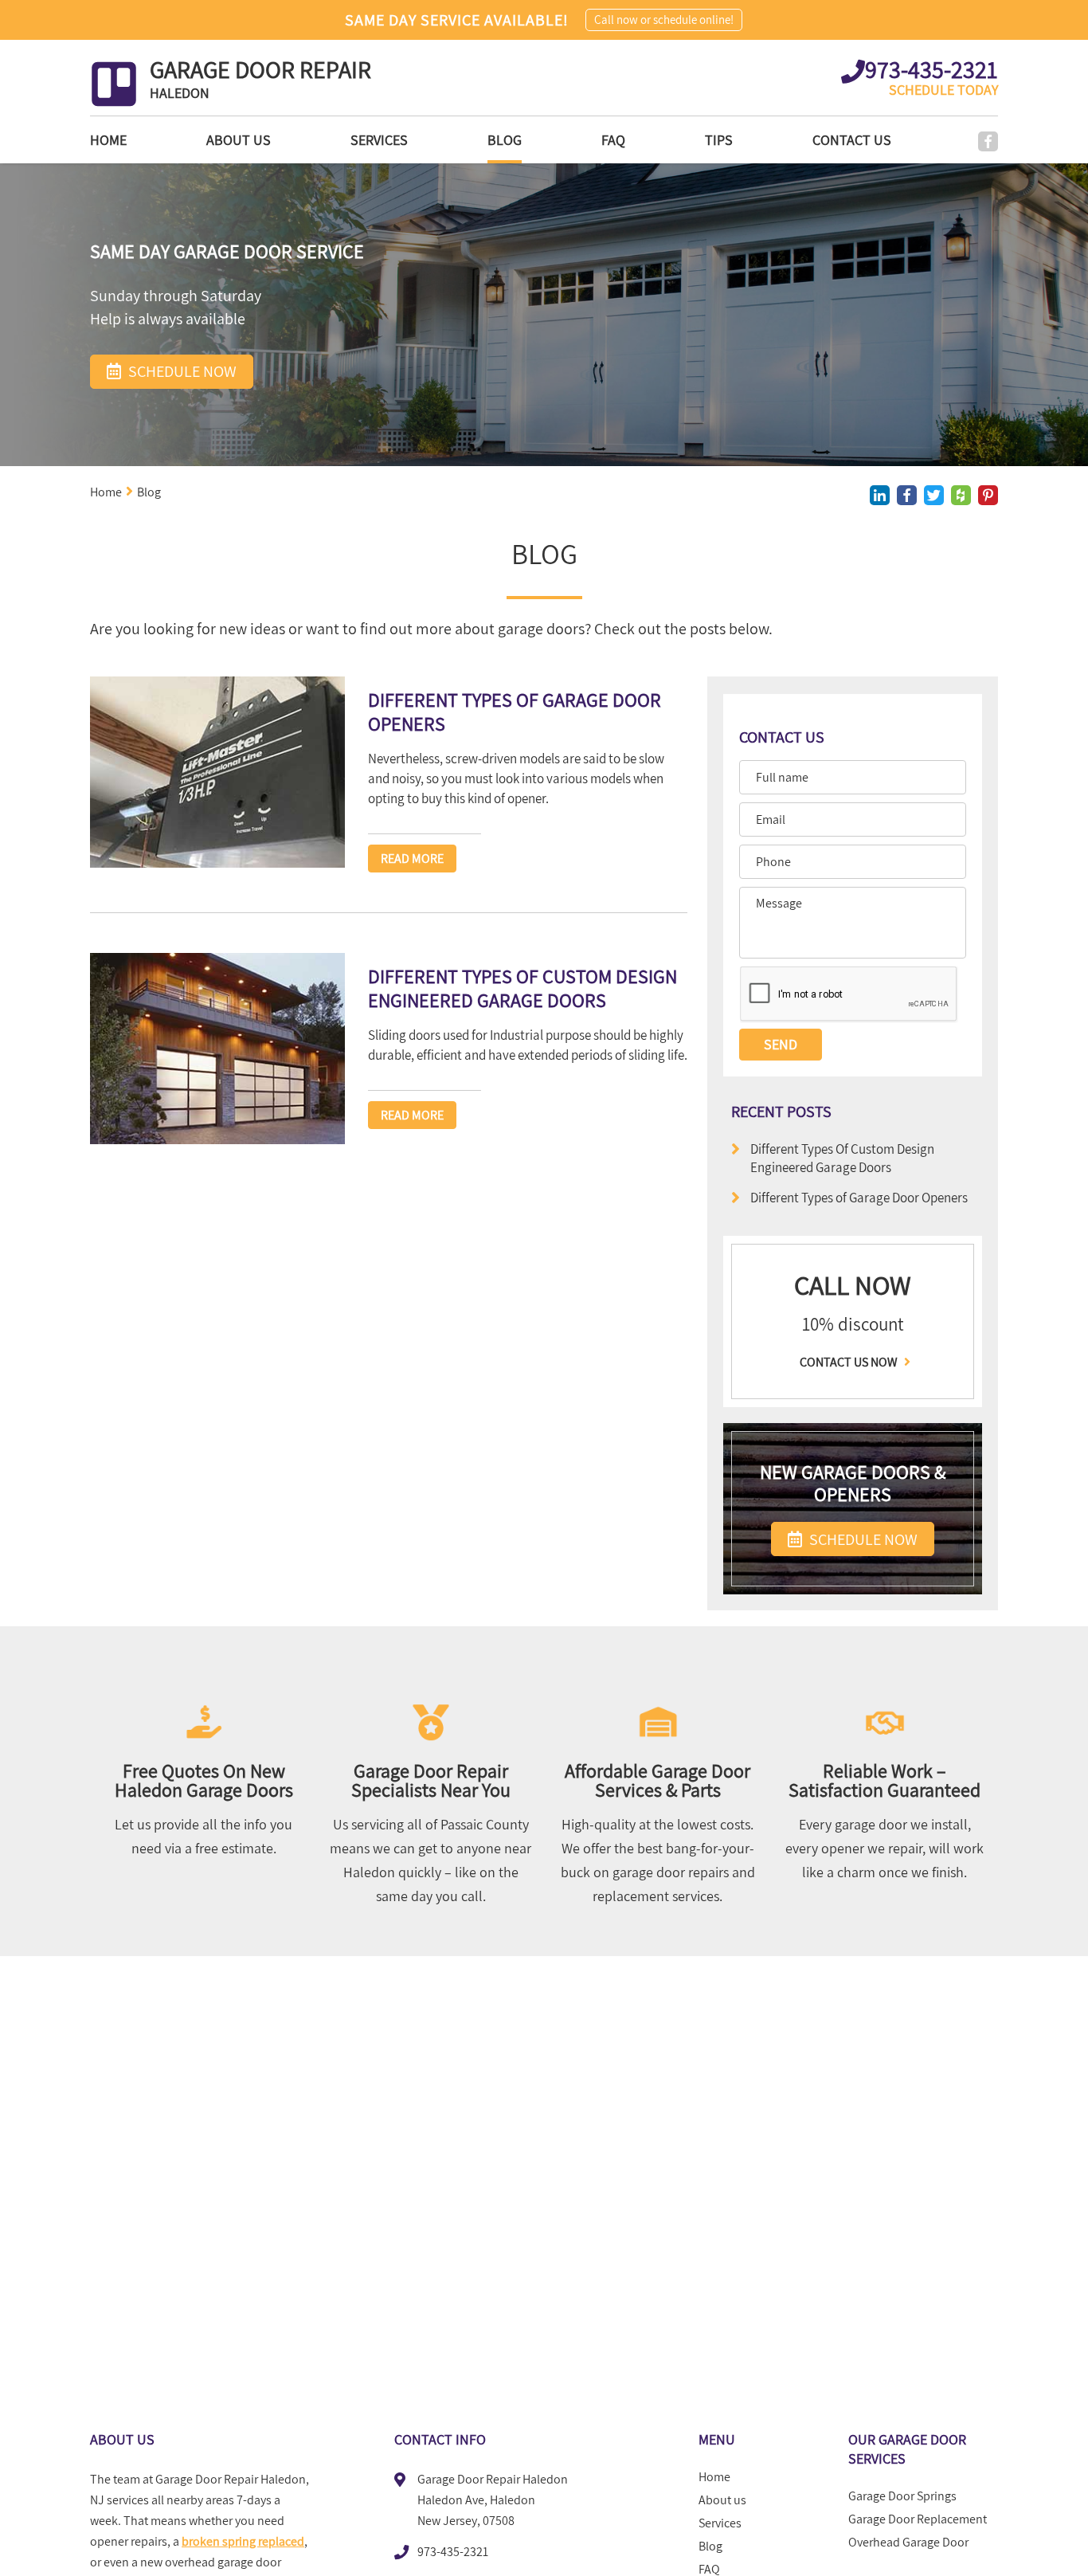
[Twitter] (934, 495)
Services (379, 140)
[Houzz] (961, 495)
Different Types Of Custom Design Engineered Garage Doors (842, 1158)
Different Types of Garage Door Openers (859, 1197)
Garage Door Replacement (918, 2519)
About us (239, 140)
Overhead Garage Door (908, 2543)
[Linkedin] (880, 495)
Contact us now (850, 1362)
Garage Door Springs (902, 2496)
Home (108, 140)
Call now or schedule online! (664, 20)
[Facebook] (988, 141)
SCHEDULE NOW (862, 1539)
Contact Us (852, 140)
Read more (412, 859)
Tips (719, 140)
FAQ (613, 140)
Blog (505, 140)
